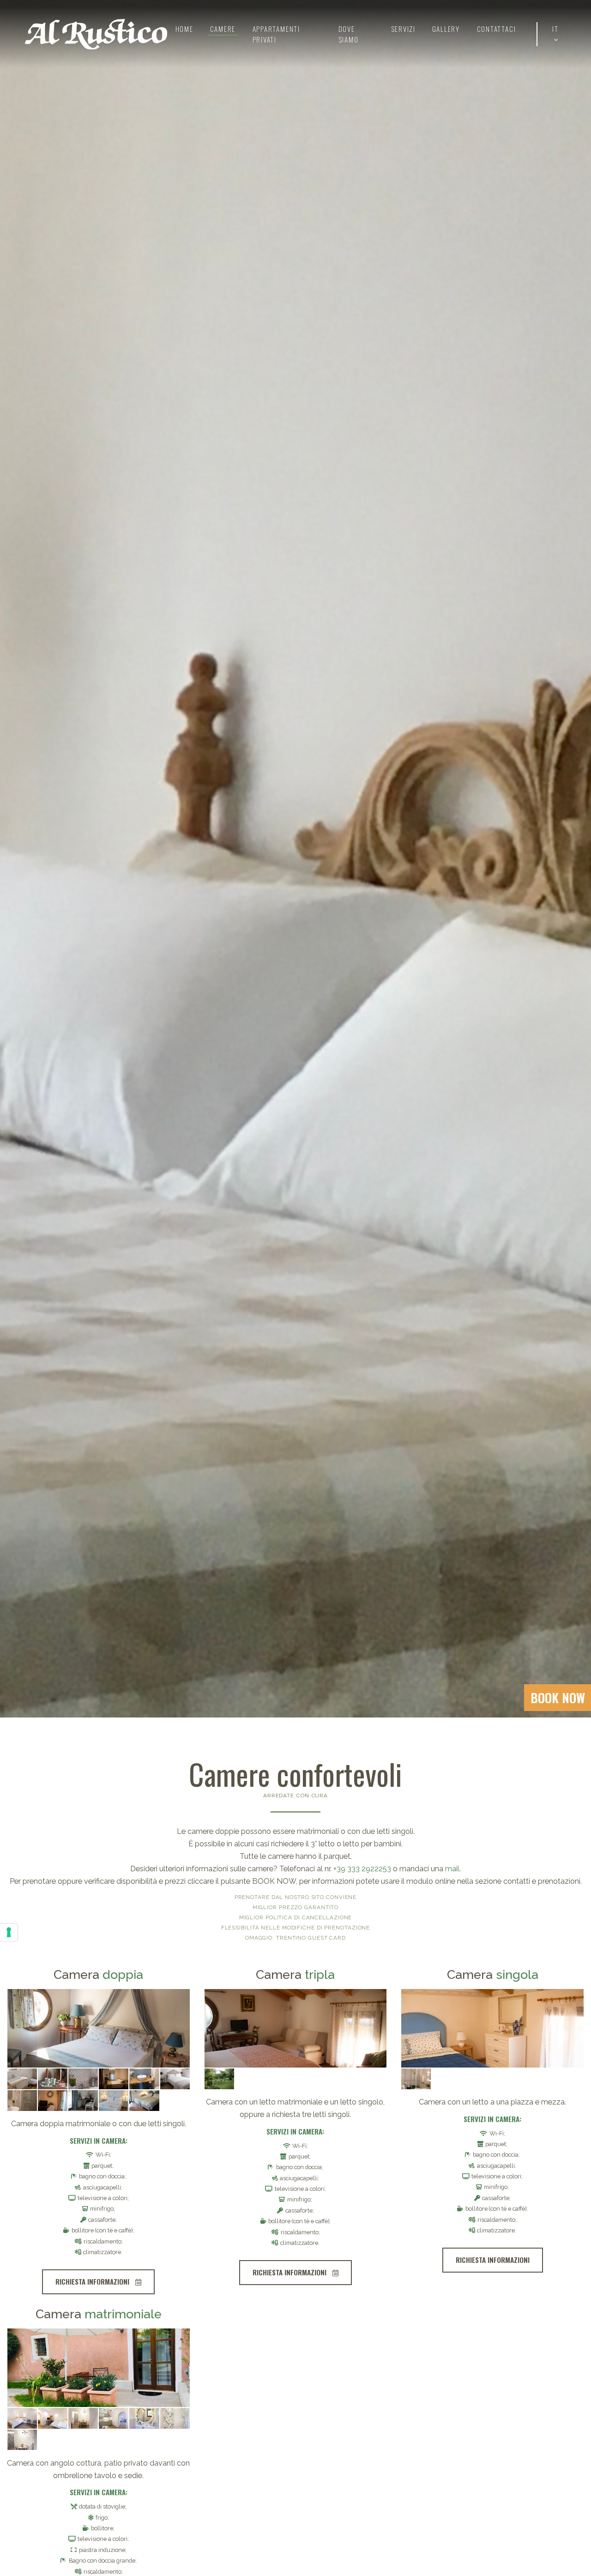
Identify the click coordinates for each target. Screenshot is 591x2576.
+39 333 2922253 (362, 1869)
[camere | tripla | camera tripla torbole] (296, 2028)
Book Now (558, 1698)
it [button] (555, 29)
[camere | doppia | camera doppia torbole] (99, 2028)
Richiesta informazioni (93, 2281)
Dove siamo (348, 34)
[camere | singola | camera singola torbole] (492, 2028)
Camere (223, 29)
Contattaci (496, 29)
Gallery (446, 29)
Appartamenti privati (277, 34)
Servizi (403, 29)
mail (452, 1869)
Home (184, 29)
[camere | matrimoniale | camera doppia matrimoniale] (99, 2368)
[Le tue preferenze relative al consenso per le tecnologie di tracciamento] (9, 1932)
